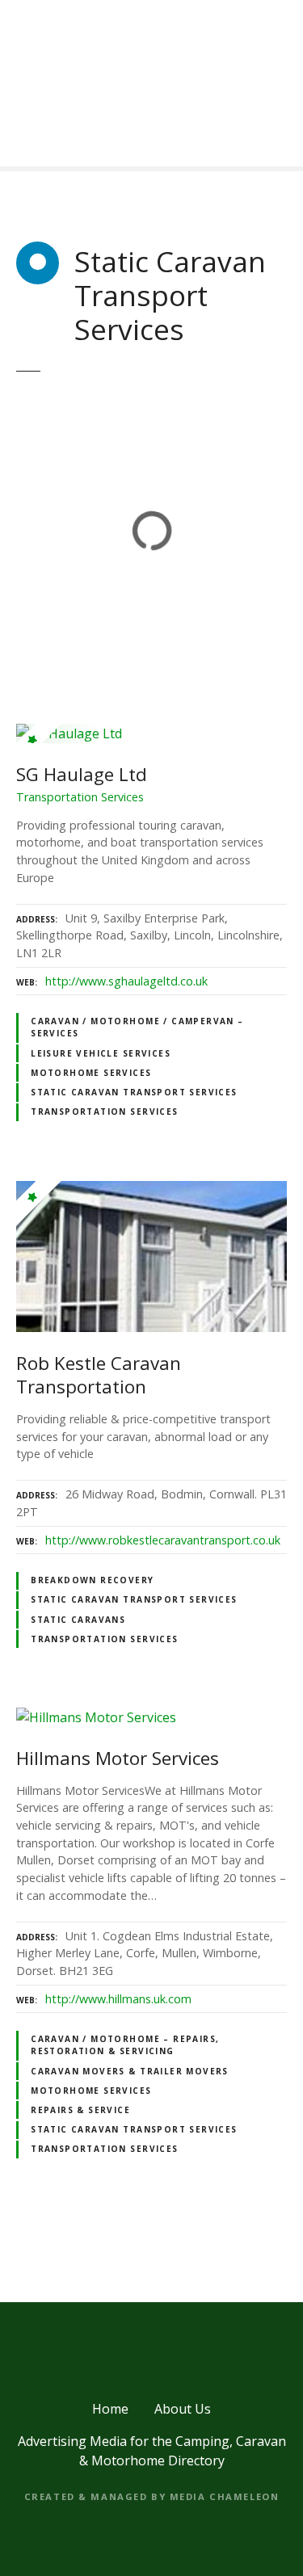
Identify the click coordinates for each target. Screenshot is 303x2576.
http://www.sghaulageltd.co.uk (126, 981)
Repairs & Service (80, 2110)
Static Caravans (78, 1620)
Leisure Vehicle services (101, 1053)
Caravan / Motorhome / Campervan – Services (137, 1027)
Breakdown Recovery (92, 1580)
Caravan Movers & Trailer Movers (130, 2071)
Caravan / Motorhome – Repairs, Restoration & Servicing (125, 2045)
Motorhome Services (91, 1073)
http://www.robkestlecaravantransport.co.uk (163, 1540)
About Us (183, 2409)
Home (110, 2409)
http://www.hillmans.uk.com (118, 1999)
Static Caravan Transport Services (134, 1092)
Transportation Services (104, 1112)
